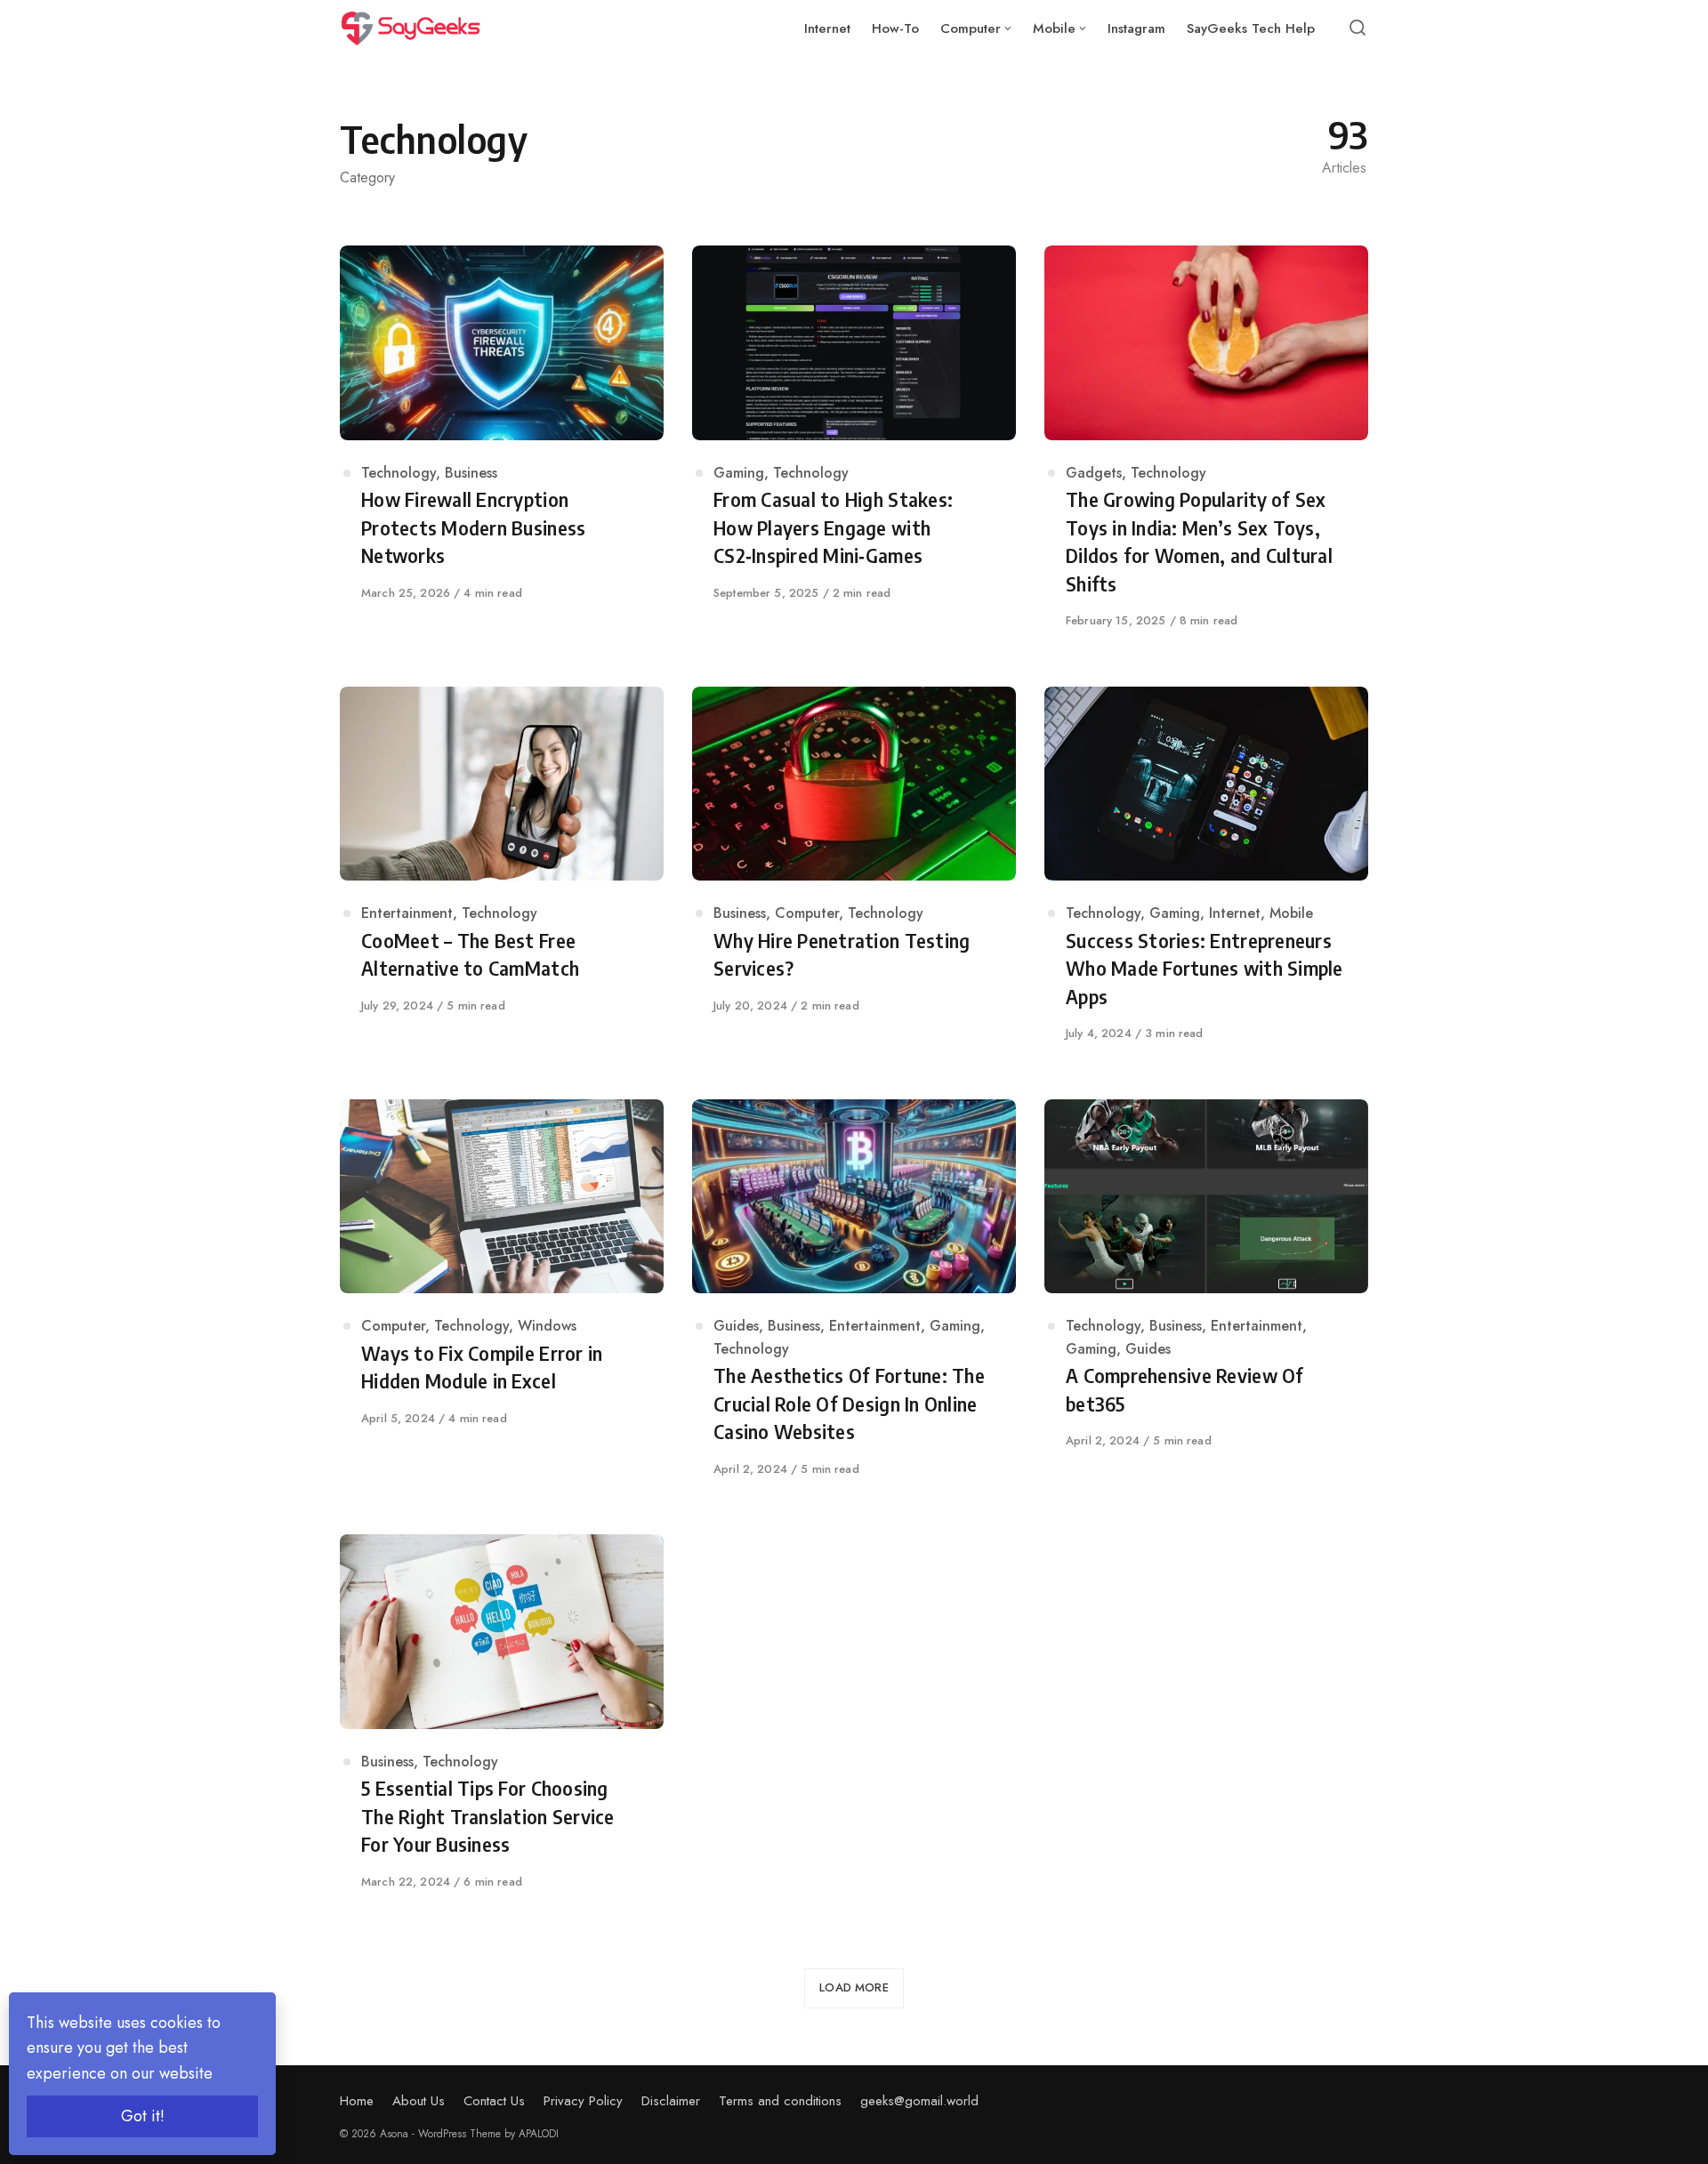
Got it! (143, 2116)
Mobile (1291, 913)
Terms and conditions (780, 2101)
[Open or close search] (1358, 28)
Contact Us (494, 2101)
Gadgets (1094, 473)
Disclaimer (671, 2101)
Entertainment (407, 913)
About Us (419, 2101)
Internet (1235, 913)
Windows (547, 1326)
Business (471, 473)
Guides (736, 1326)
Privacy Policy (583, 2101)
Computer (807, 913)
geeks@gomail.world (919, 2101)
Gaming (739, 473)
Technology (399, 473)
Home (357, 2101)
